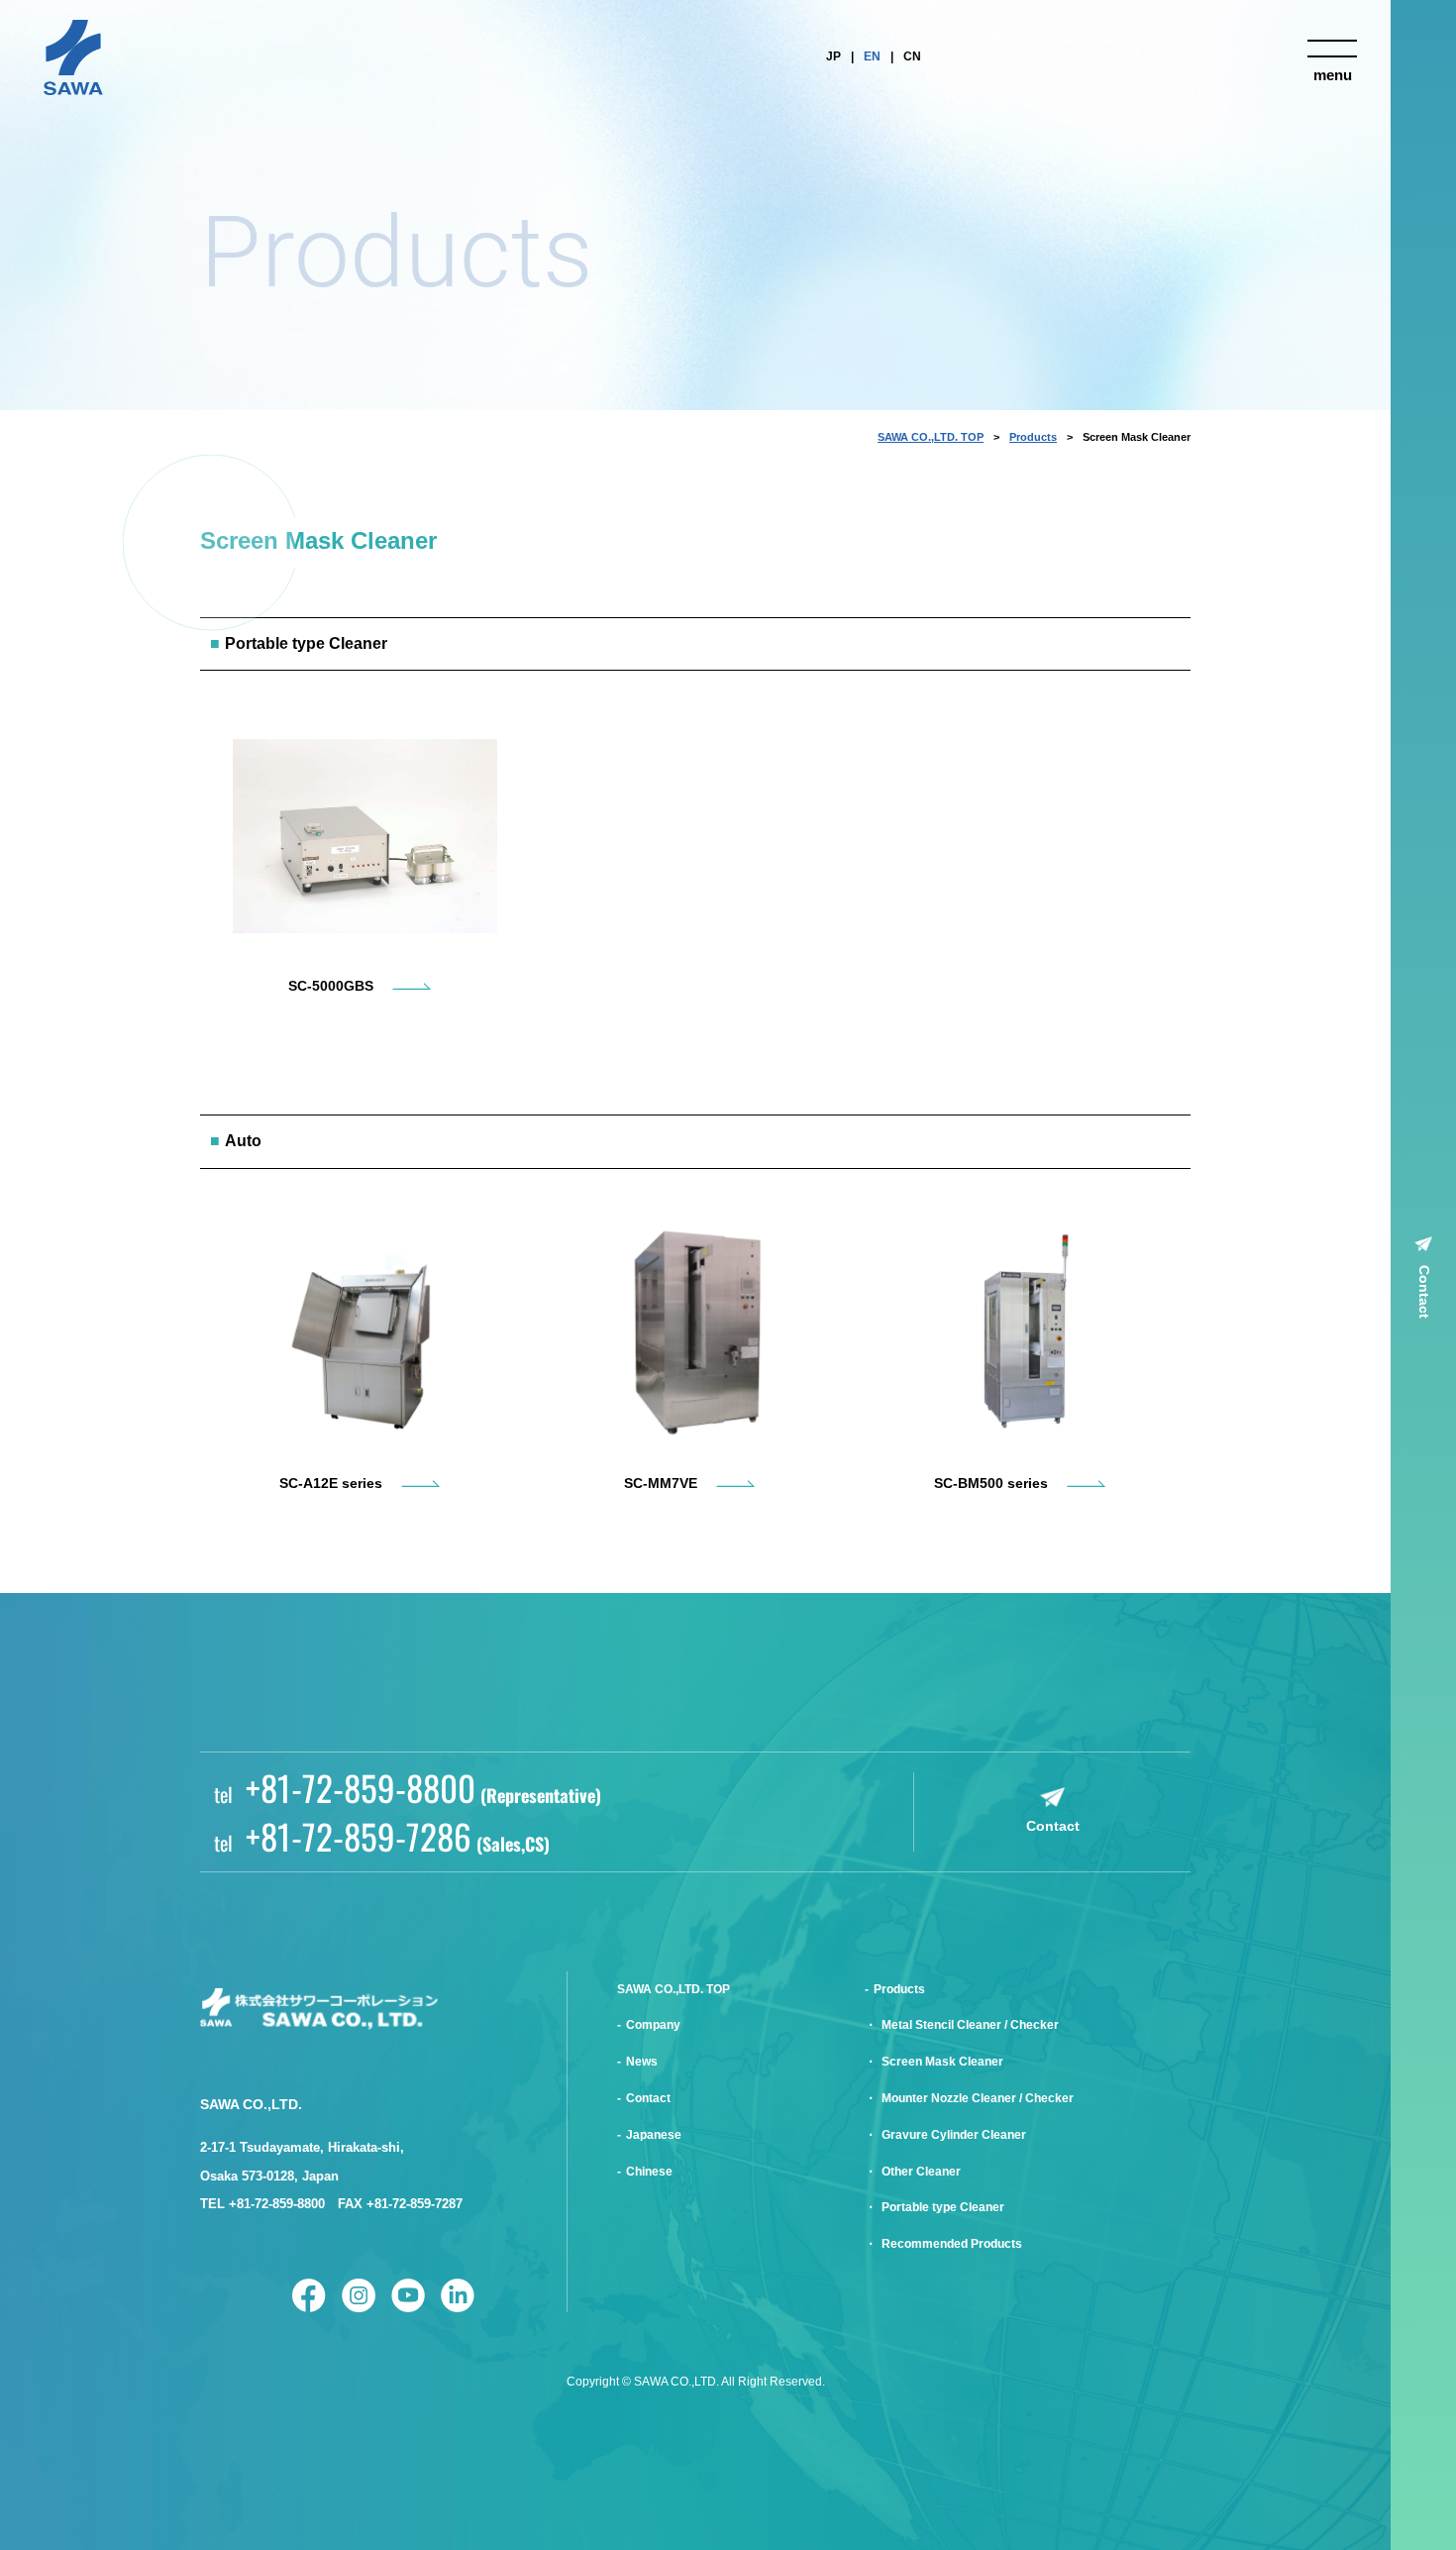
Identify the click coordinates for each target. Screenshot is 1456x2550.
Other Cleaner (921, 2172)
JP (833, 56)
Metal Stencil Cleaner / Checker (970, 2025)
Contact (1424, 1292)
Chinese (649, 2172)
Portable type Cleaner (943, 2207)
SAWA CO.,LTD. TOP (931, 437)
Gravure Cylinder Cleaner (954, 2135)
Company (653, 2025)
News (642, 2062)
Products (1033, 437)
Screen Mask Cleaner (942, 2062)
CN (912, 56)
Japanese (654, 2135)
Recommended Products (952, 2244)
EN (872, 56)
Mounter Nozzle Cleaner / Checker (978, 2098)
